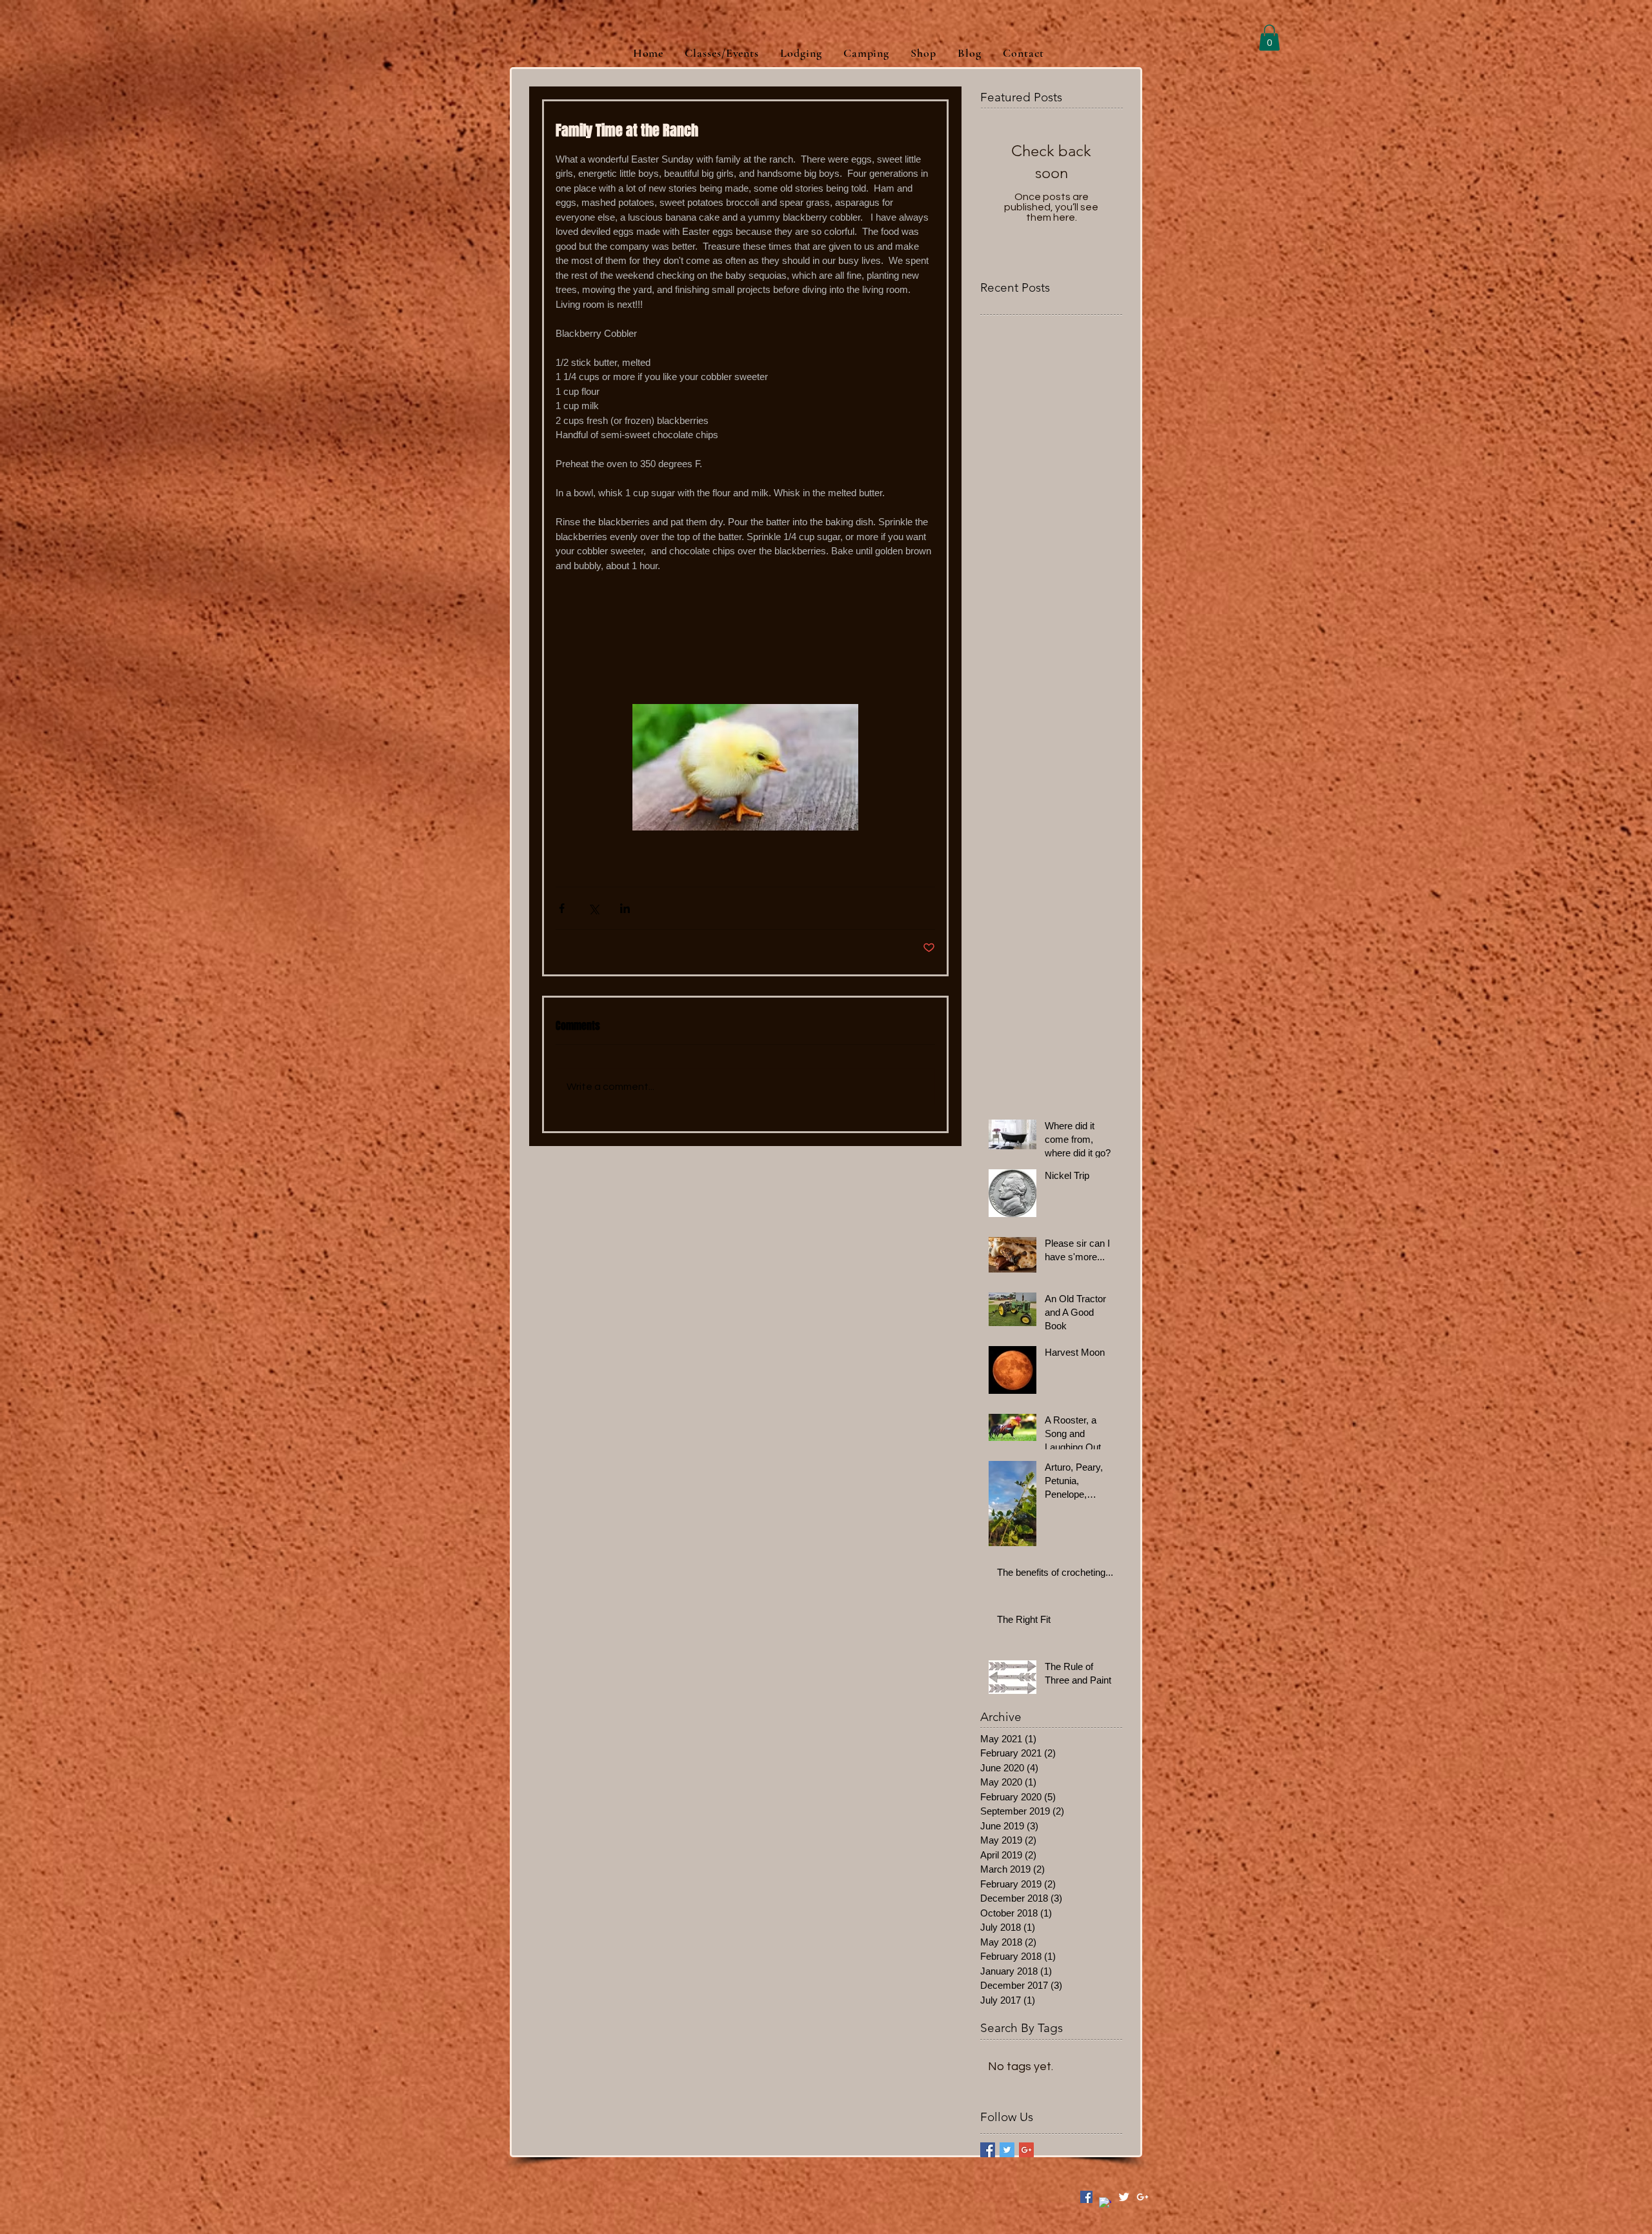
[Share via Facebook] (562, 908)
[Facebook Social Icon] (1086, 2197)
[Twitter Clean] (1124, 2197)
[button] (1269, 38)
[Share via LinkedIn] (625, 908)
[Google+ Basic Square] (1026, 2150)
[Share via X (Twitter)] (593, 908)
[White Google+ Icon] (1143, 2197)
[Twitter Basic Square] (1007, 2150)
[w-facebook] (1105, 2203)
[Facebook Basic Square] (988, 2150)
